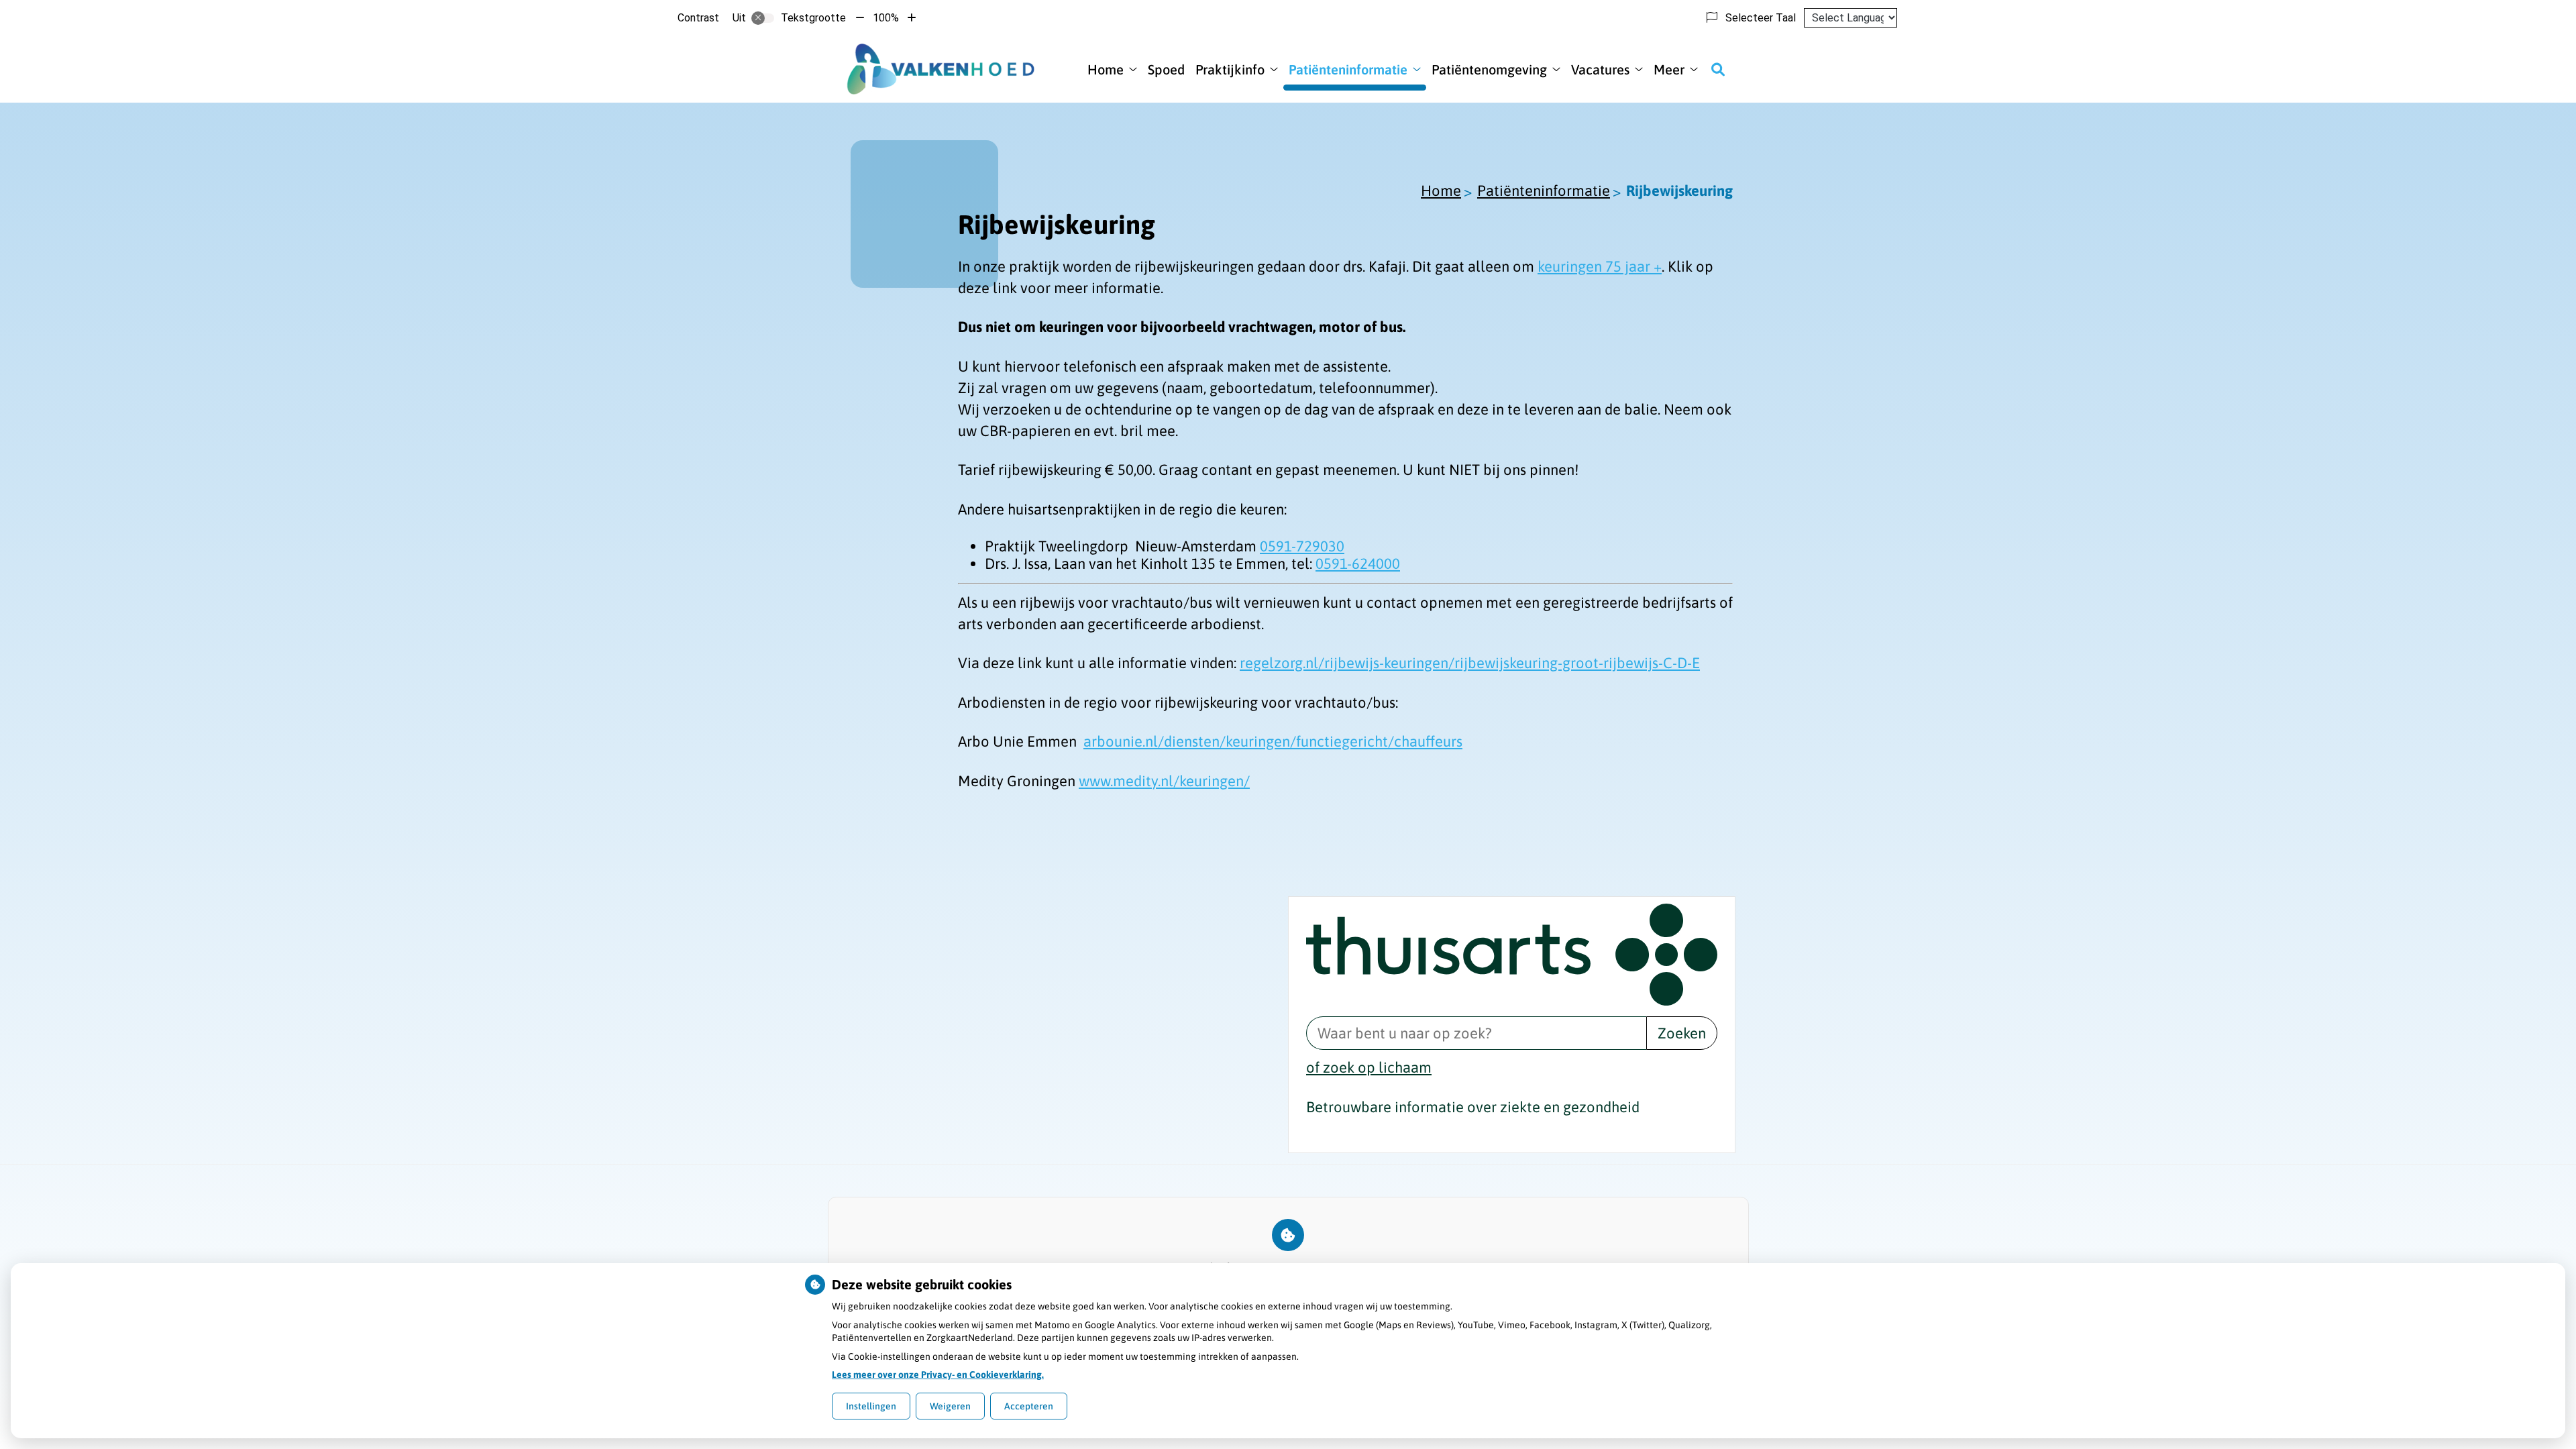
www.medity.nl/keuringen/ (1164, 781)
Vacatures (1600, 69)
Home (1106, 69)
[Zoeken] (1718, 69)
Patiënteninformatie (1348, 69)
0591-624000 (1358, 563)
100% (886, 18)
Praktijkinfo (1230, 69)
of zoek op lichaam (1369, 1067)
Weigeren (950, 1406)
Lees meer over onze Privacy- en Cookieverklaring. (938, 1375)
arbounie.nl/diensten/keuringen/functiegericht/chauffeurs (1273, 741)
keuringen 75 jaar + (1600, 266)
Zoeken (1682, 1033)
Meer (1669, 69)
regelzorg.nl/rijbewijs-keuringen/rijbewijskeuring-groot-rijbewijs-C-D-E (1470, 663)
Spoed (1166, 69)
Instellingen (871, 1406)
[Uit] (763, 18)
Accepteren (1029, 1406)
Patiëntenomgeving (1489, 69)
